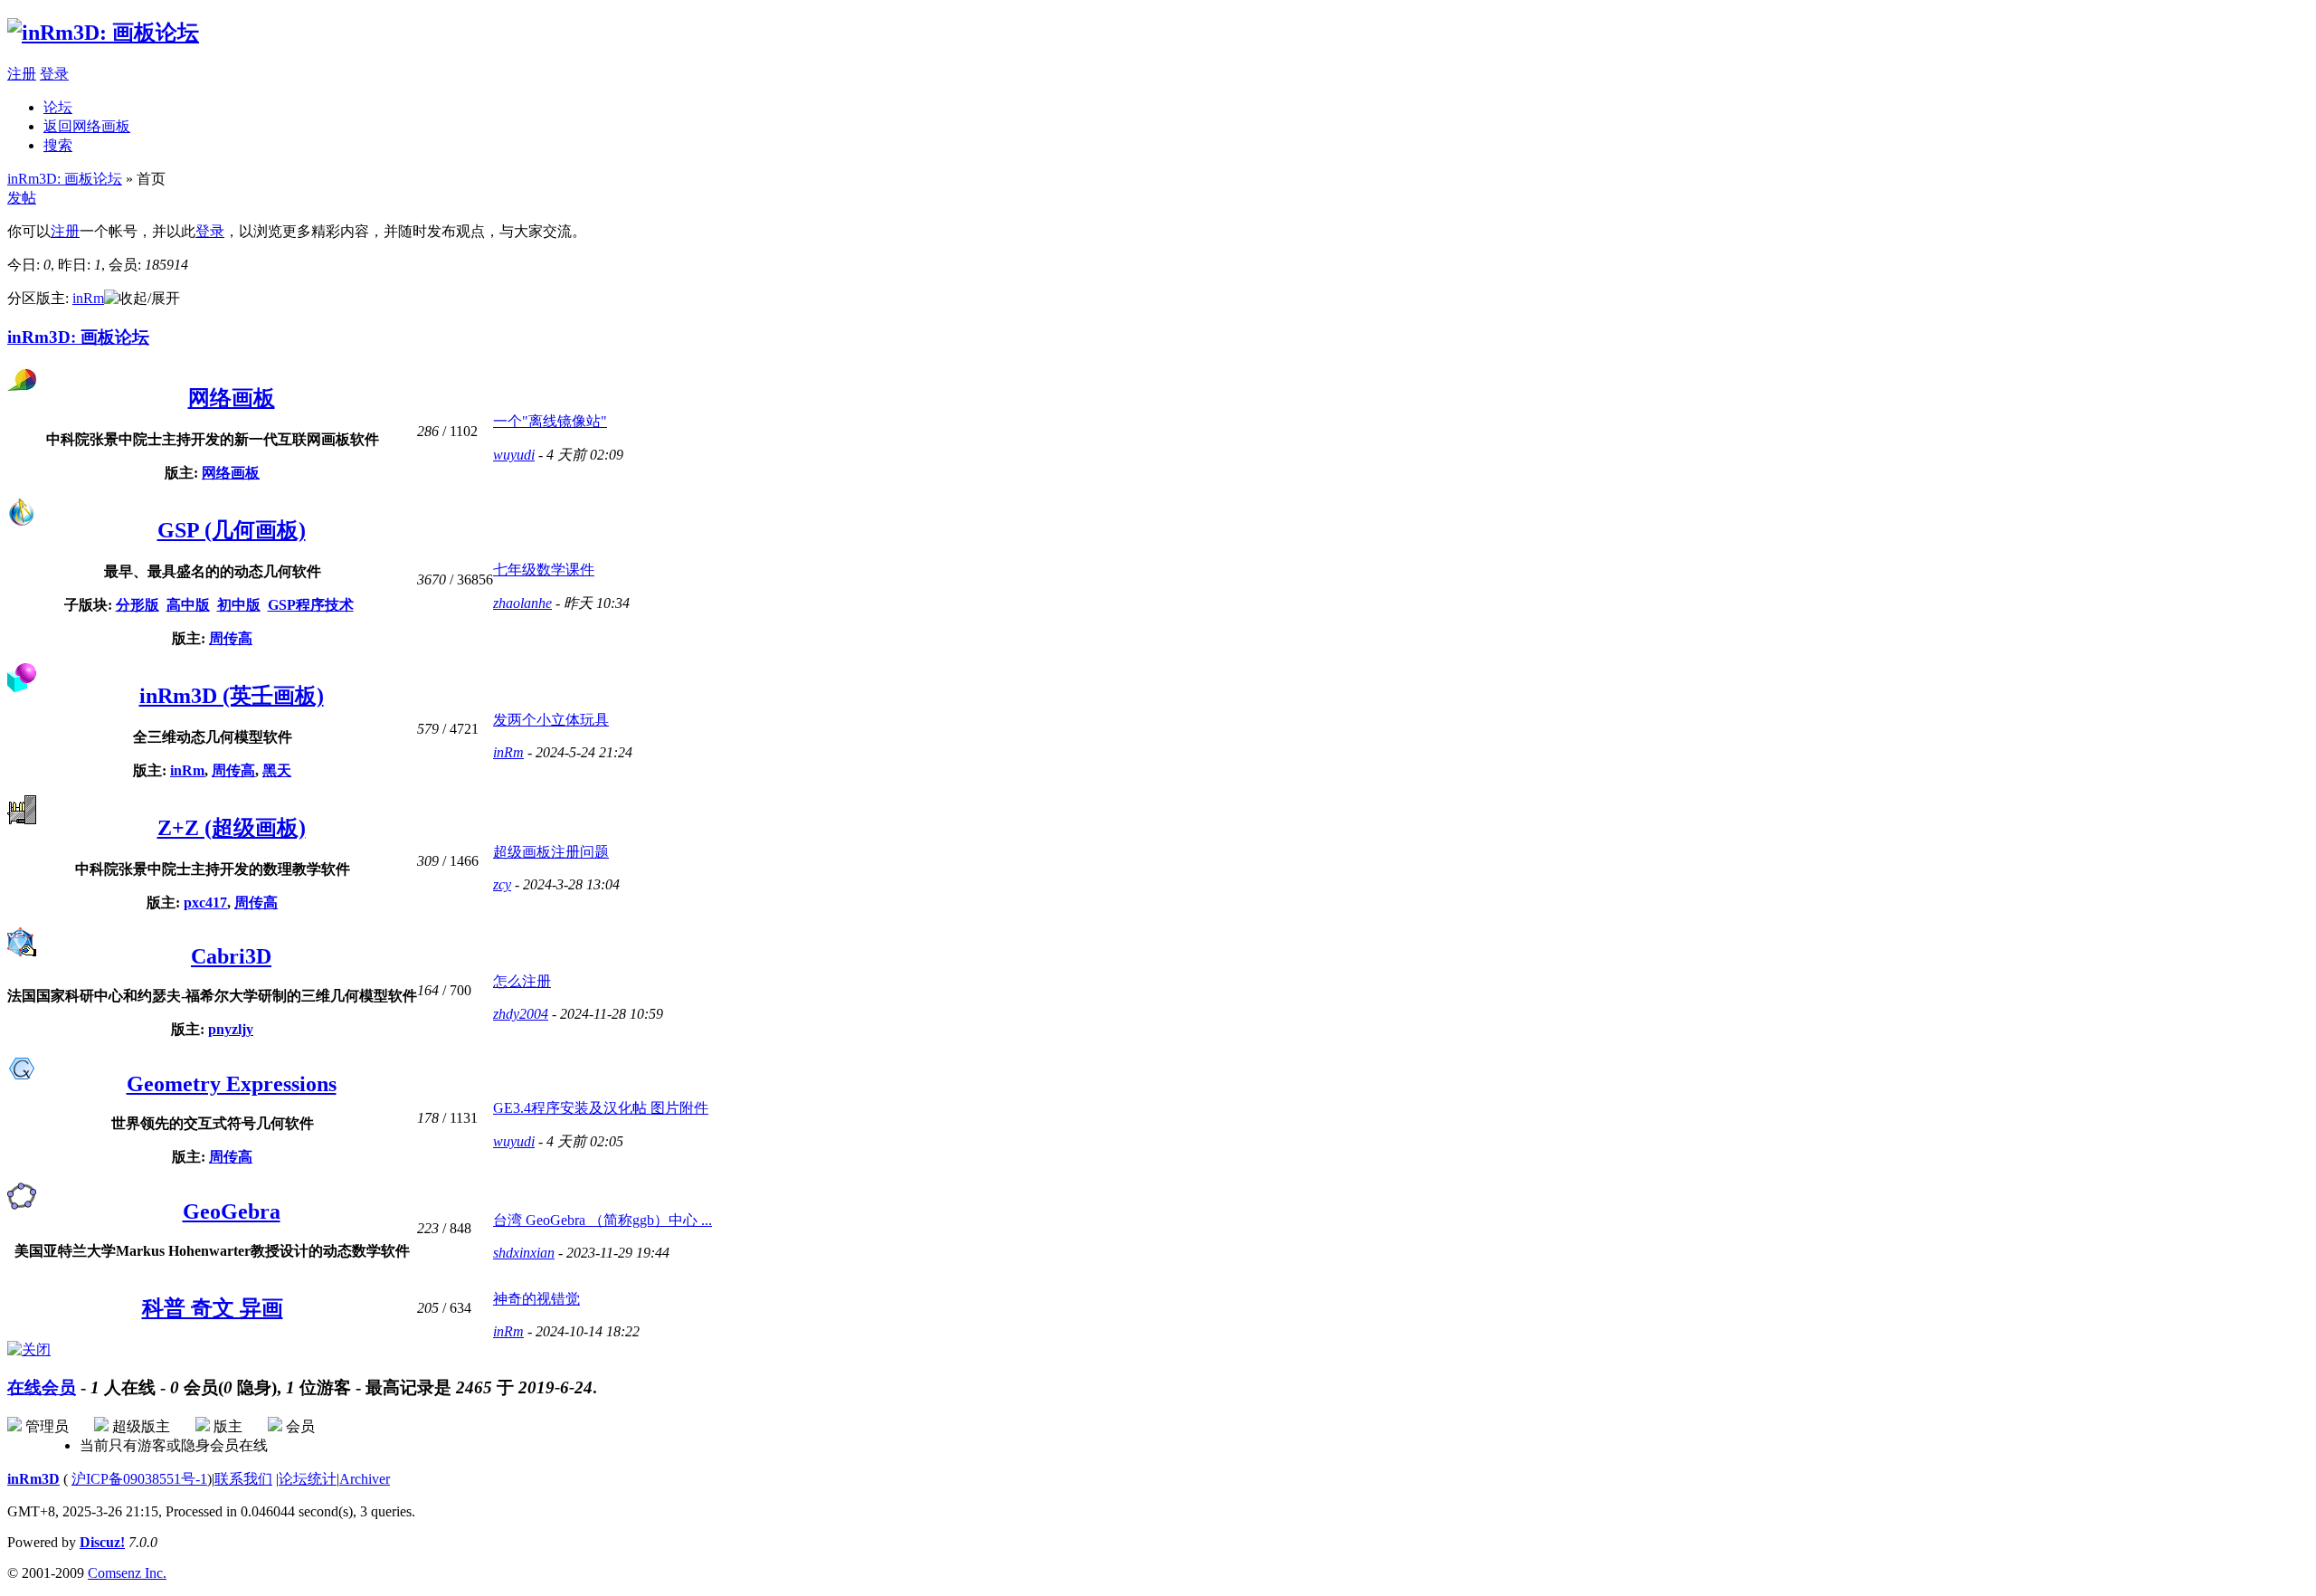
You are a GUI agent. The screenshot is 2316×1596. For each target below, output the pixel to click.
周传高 (231, 638)
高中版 (188, 605)
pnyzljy (231, 1029)
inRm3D (33, 1479)
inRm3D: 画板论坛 (65, 179)
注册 (22, 74)
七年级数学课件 (544, 570)
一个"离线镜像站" (550, 421)
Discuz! (102, 1542)
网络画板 (232, 398)
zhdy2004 (521, 1014)
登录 (54, 74)
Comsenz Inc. (127, 1573)
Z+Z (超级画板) (232, 828)
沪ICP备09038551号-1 (139, 1479)
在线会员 (42, 1387)
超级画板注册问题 (551, 852)
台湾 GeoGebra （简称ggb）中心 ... (603, 1220)
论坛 (58, 107)
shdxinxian (524, 1253)
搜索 (58, 145)
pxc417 (205, 902)
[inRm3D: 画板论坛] (103, 33)
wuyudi (514, 455)
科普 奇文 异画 (213, 1308)
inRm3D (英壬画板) (232, 696)
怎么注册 (522, 981)
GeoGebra (232, 1211)
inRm (88, 298)
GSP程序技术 (311, 605)
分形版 (138, 605)
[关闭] (29, 1349)
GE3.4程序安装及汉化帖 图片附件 (601, 1108)
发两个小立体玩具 (551, 720)
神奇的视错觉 (536, 1299)
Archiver (365, 1479)
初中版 (239, 605)
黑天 (277, 770)
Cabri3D (231, 956)
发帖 (22, 198)
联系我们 (243, 1479)
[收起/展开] (142, 299)
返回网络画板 (87, 126)
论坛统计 (308, 1479)
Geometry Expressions (232, 1084)
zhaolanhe (522, 603)
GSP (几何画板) (232, 530)
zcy (502, 884)
